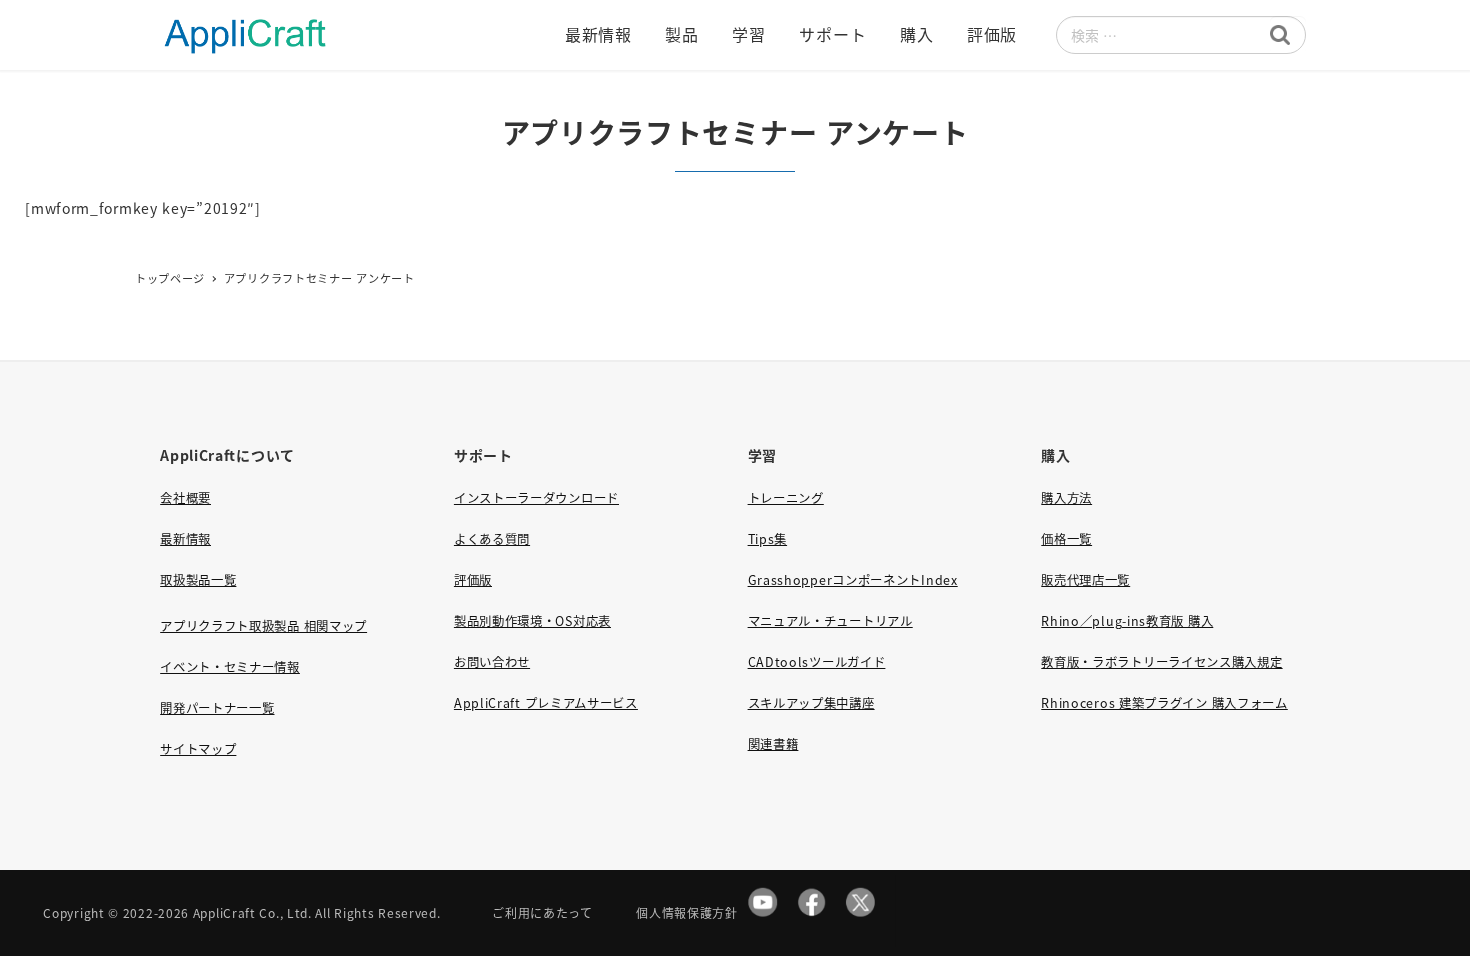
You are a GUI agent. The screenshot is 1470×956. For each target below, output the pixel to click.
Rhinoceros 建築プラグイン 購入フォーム (1164, 703)
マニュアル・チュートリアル (830, 621)
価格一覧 (1066, 539)
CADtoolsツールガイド (817, 662)
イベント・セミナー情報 (230, 667)
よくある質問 (492, 539)
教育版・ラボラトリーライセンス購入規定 (1161, 662)
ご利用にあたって (542, 912)
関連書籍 (773, 744)
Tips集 (768, 539)
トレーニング (786, 498)
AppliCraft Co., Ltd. (252, 912)
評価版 (473, 580)
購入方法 (1066, 498)
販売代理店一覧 (1085, 580)
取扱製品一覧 (198, 580)
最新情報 (185, 539)
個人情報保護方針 (687, 912)
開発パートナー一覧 (217, 708)
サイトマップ (198, 749)
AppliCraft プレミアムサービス (546, 703)
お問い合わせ (492, 662)
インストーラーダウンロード (536, 498)
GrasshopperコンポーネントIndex (853, 580)
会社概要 (185, 498)
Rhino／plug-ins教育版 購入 (1127, 621)
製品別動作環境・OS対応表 (532, 621)
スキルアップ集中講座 (811, 703)
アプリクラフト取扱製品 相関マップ (263, 626)
